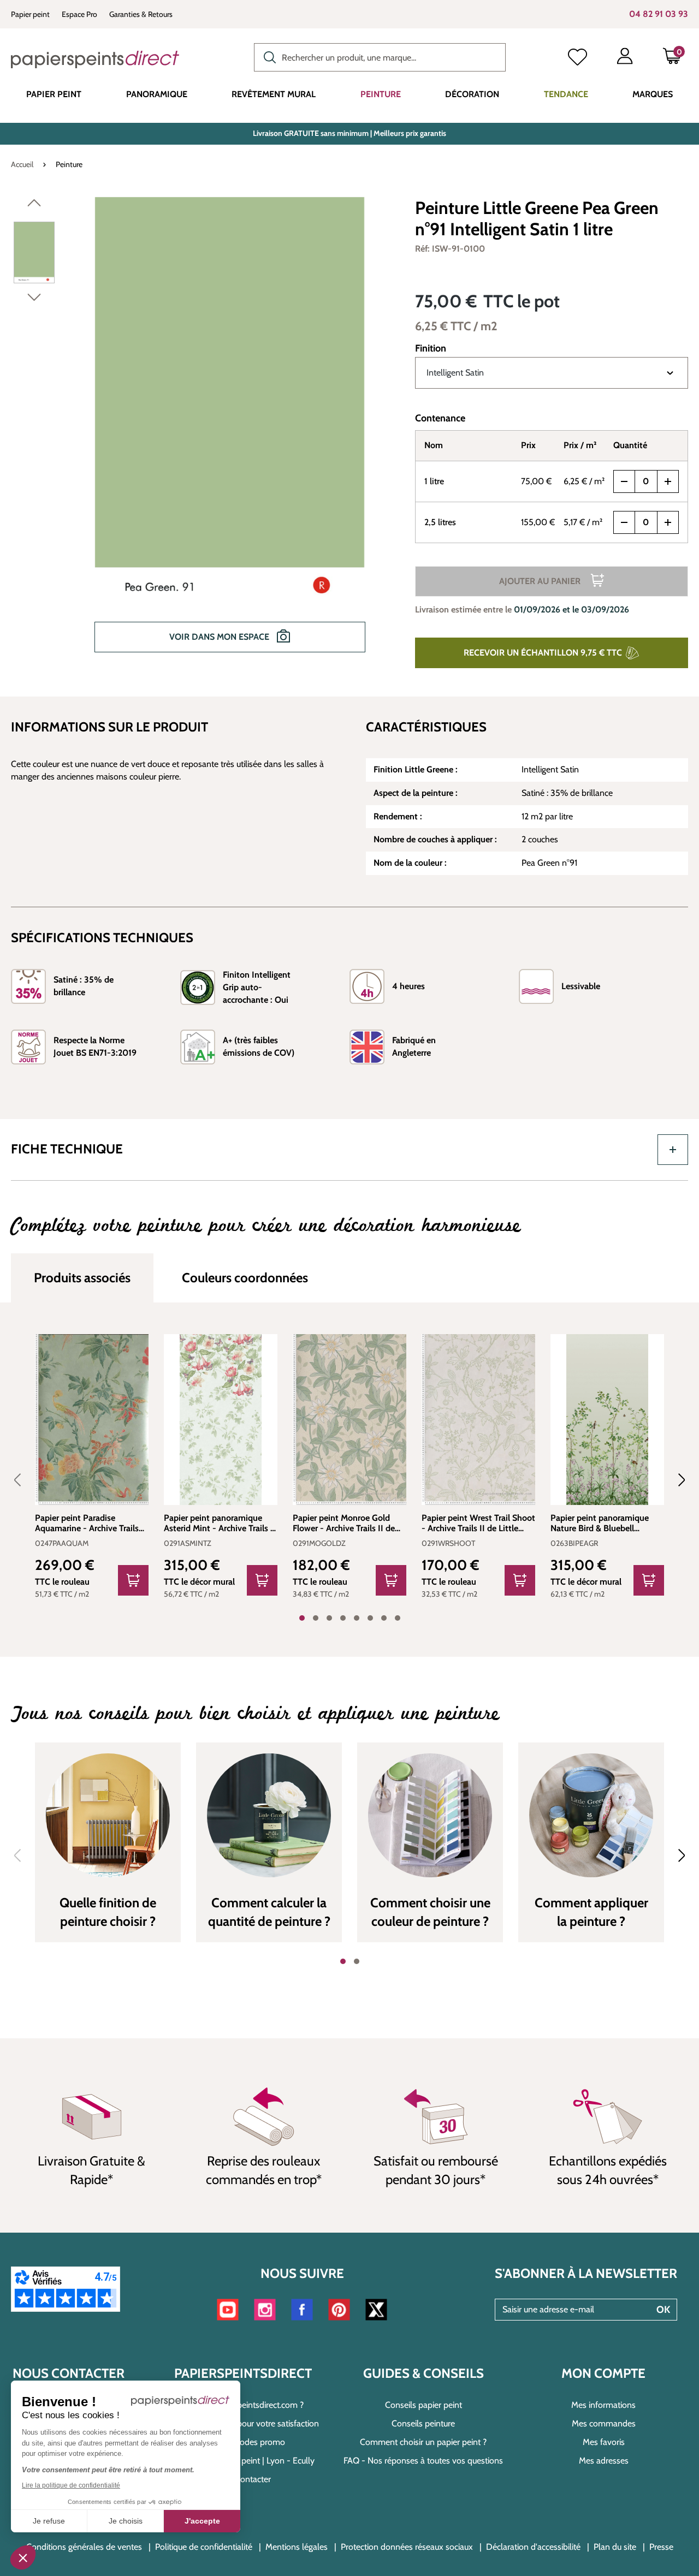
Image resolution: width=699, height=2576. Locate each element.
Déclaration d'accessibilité (533, 2547)
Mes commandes (604, 2423)
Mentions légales (297, 2547)
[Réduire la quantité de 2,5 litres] (624, 522)
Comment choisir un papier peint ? (423, 2442)
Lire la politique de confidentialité (71, 2485)
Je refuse (49, 2521)
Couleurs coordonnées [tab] (245, 1278)
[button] (23, 2557)
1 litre (434, 481)
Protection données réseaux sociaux (407, 2547)
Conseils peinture (423, 2423)
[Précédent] (34, 205)
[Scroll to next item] (675, 1480)
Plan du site (615, 2547)
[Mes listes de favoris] (577, 58)
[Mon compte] (625, 58)
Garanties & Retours (141, 14)
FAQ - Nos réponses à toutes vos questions (423, 2461)
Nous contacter (243, 2479)
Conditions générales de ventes (84, 2547)
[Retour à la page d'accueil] (95, 60)
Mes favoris (604, 2442)
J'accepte (202, 2521)
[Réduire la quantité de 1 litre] (624, 481)
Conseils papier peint (423, 2405)
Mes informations (603, 2405)
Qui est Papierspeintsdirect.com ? (243, 2405)
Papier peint (30, 14)
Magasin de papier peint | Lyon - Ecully (243, 2461)
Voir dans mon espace (220, 637)
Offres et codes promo (243, 2442)
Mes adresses (604, 2461)
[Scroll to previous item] (24, 1480)
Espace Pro (79, 14)
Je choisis (126, 2521)
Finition (431, 348)
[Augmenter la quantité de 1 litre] (668, 481)
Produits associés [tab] (82, 1278)
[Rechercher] (267, 56)
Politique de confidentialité (204, 2547)
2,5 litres (440, 522)
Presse (661, 2547)
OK (663, 2310)
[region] (205, 432)
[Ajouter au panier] (133, 1580)
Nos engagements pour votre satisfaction (243, 2423)
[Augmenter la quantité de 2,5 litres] (668, 522)
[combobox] (380, 57)
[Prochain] (34, 300)
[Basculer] (673, 1150)
